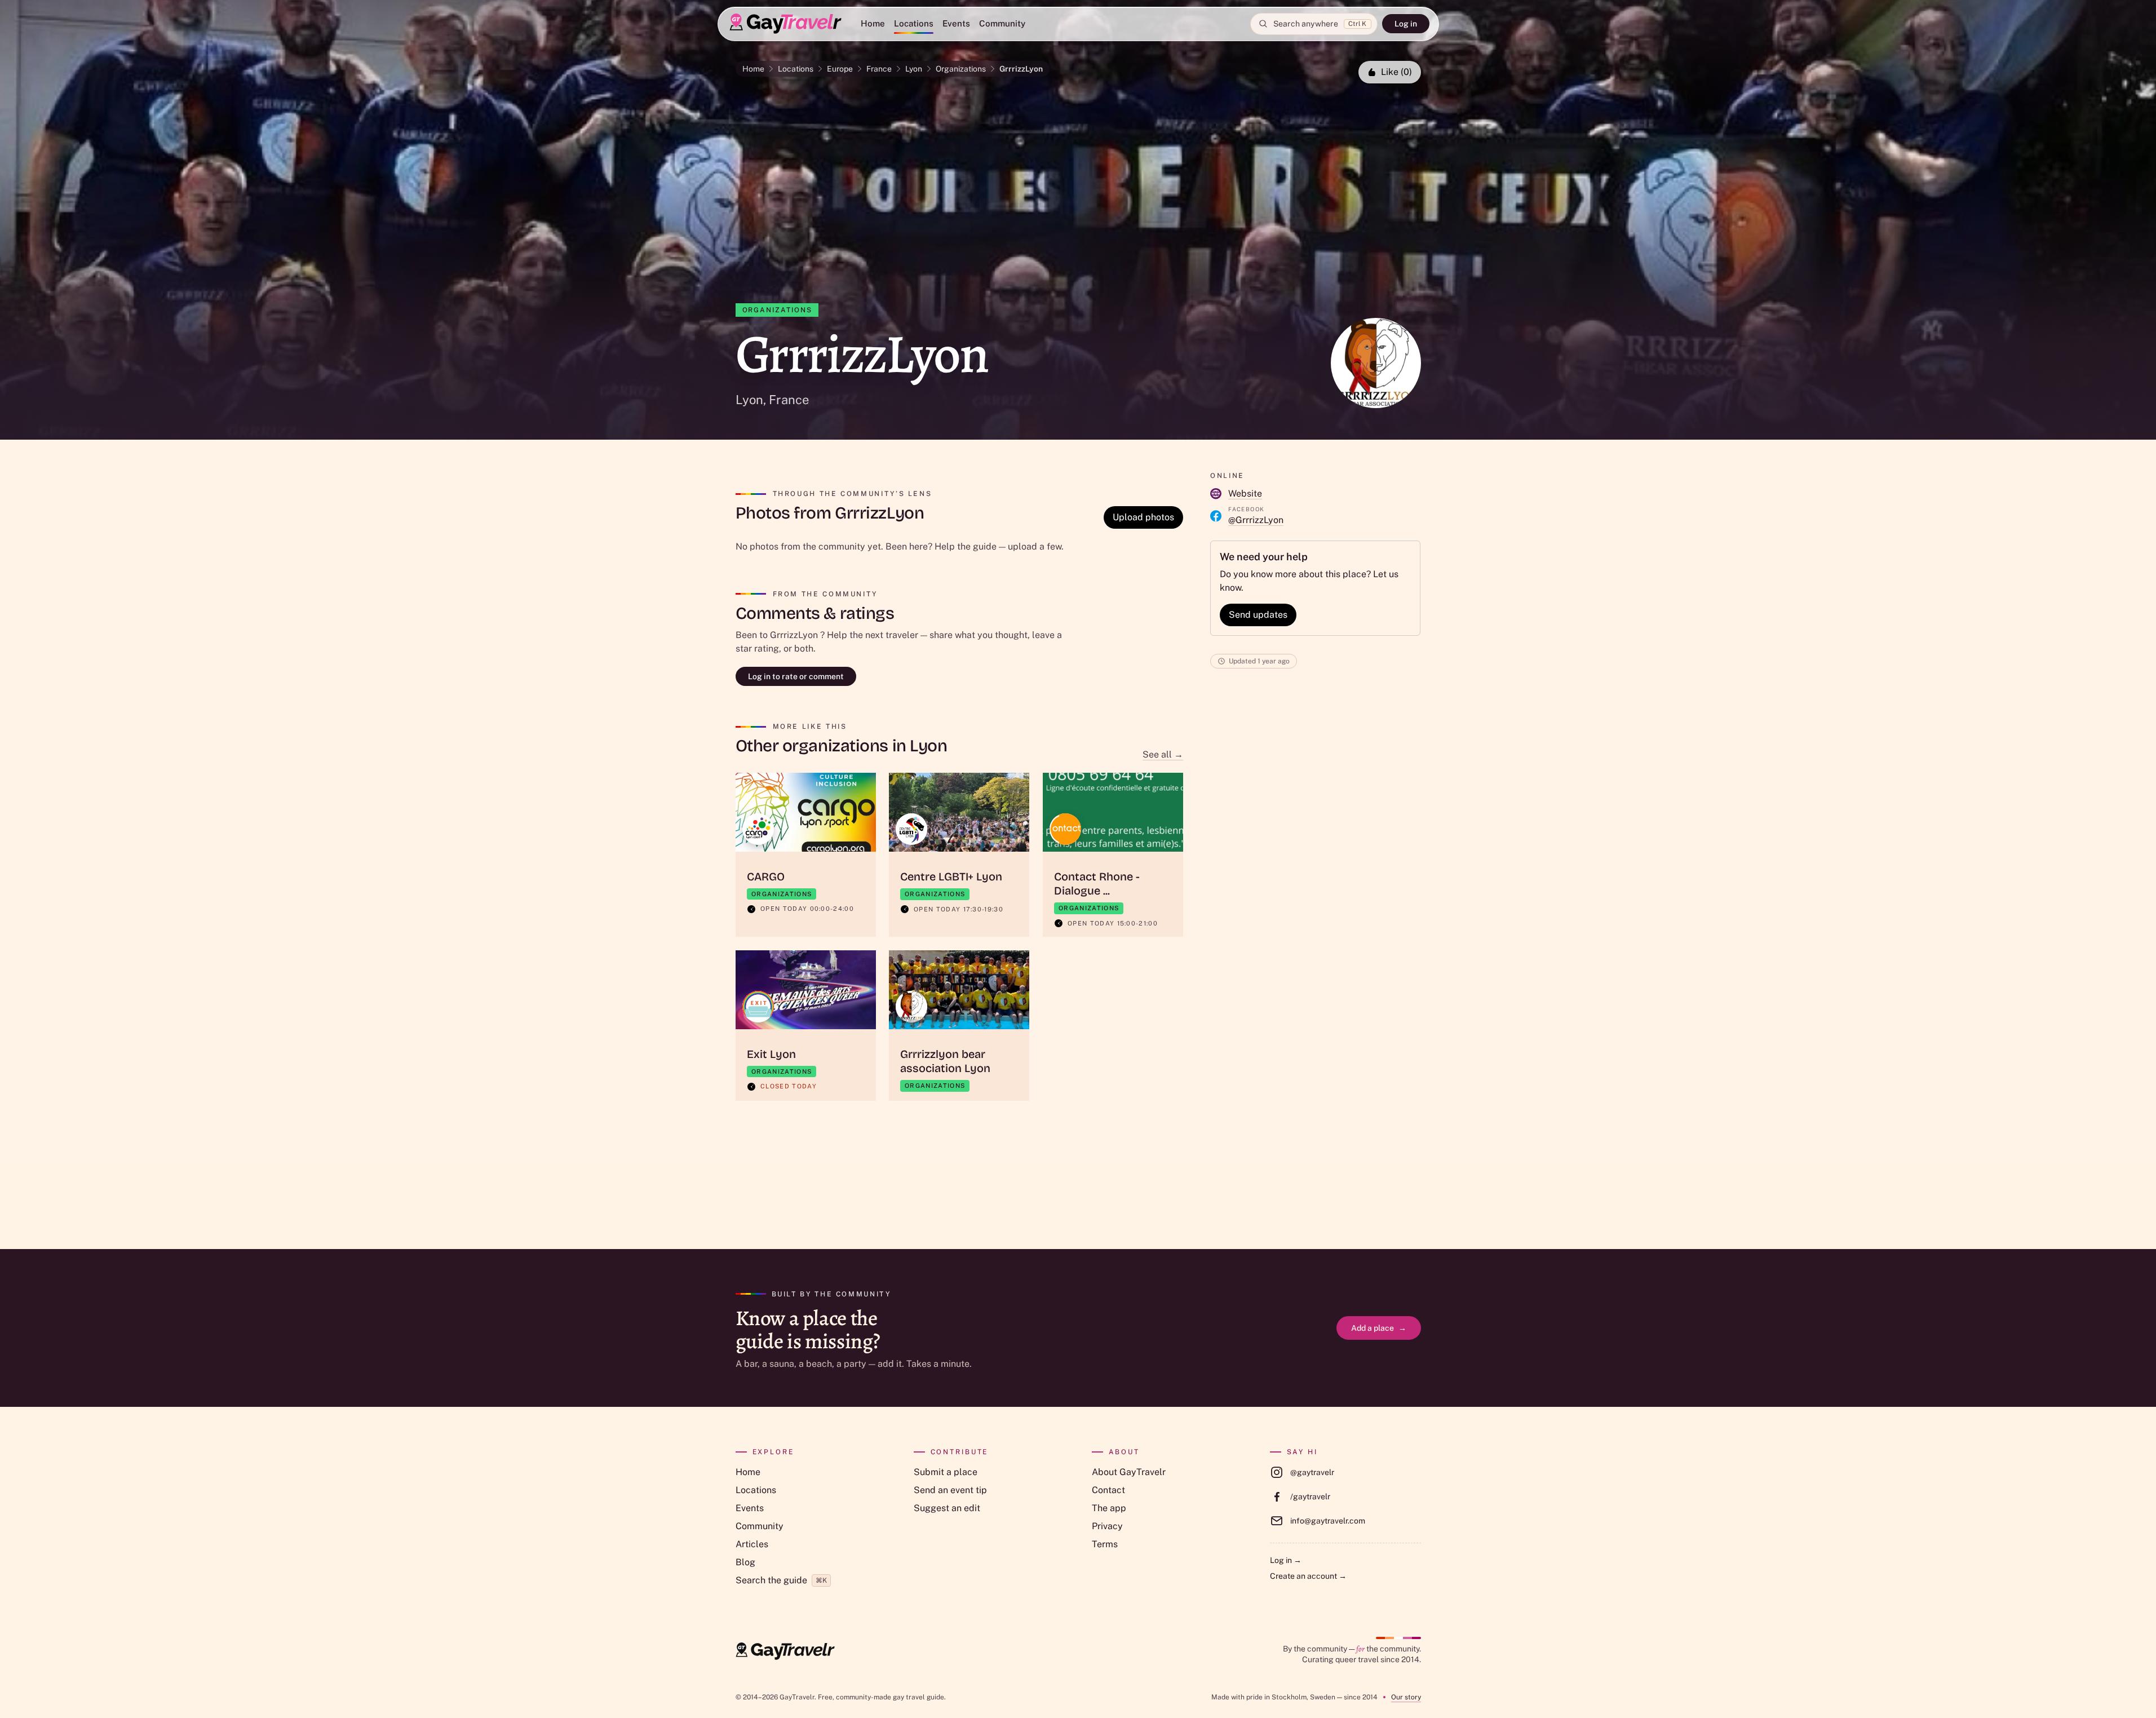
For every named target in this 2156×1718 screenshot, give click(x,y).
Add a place (1379, 1328)
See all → (1163, 754)
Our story (1406, 1697)
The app (1109, 1508)
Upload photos (1143, 517)
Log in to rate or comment (796, 676)
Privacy (1107, 1526)
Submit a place (946, 1472)
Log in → (1286, 1560)
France (879, 69)
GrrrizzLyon (1021, 69)
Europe (840, 69)
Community (1002, 23)
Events (956, 23)
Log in (1406, 24)
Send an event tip (950, 1490)
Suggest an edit (947, 1508)
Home (873, 23)
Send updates (1258, 615)
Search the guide (781, 1580)
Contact (1108, 1490)
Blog (745, 1562)
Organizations (961, 69)
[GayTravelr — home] (785, 1651)
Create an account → (1308, 1576)
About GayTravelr (1129, 1472)
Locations (914, 23)
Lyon (914, 69)
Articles (752, 1544)
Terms (1105, 1544)
